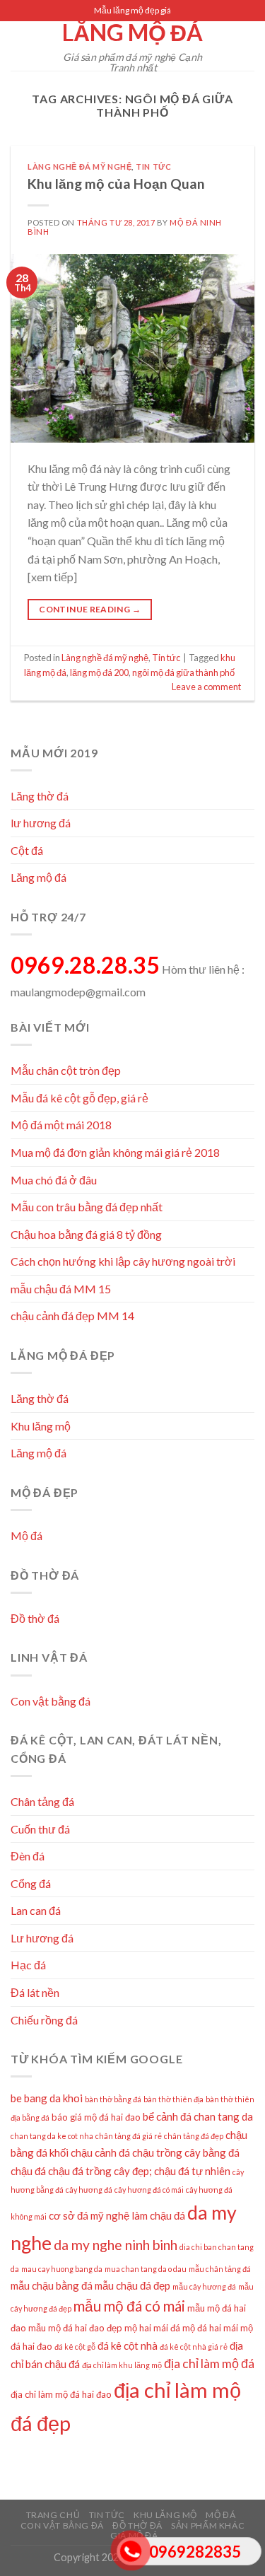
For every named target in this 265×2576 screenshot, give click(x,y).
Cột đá (27, 850)
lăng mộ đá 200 (99, 672)
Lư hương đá (42, 1938)
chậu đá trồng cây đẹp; (100, 2171)
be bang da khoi (47, 2098)
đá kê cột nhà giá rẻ (194, 2347)
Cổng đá (31, 1883)
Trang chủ (53, 2515)
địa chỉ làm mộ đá (209, 2364)
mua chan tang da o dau (146, 2269)
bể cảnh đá (167, 2116)
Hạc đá (28, 1965)
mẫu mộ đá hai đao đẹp (75, 2328)
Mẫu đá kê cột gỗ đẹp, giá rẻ (79, 1098)
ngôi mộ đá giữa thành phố (183, 672)
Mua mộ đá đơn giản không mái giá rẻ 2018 (115, 1152)
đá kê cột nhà (128, 2345)
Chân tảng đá (42, 1801)
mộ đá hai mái (210, 2328)
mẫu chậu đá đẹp (132, 2285)
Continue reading (90, 609)
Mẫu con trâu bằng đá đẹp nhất (87, 1207)
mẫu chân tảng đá (220, 2269)
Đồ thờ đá (35, 1618)
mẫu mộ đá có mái (129, 2306)
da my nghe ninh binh (116, 2245)
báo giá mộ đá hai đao (96, 2117)
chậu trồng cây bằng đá (186, 2152)
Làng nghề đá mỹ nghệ (79, 167)
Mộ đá (26, 1535)
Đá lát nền (35, 1992)
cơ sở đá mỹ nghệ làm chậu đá (117, 2215)
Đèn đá (28, 1856)
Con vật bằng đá (51, 1701)
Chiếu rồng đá (44, 2020)
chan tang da (223, 2116)
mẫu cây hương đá (204, 2286)
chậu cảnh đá (100, 2152)
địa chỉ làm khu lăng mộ (122, 2365)
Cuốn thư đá (40, 1829)
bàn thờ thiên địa (173, 2099)
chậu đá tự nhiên (192, 2171)
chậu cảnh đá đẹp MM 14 (72, 1316)
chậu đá (28, 2171)
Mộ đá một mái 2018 (61, 1125)
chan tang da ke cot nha (52, 2136)
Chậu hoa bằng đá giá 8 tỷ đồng (86, 1234)
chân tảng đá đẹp (194, 2136)
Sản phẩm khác (208, 2525)
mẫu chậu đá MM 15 (61, 1289)
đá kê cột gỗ (75, 2347)
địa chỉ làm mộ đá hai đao (61, 2394)
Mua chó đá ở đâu (54, 1180)
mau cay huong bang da (62, 2269)
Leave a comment (206, 687)
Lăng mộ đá (132, 33)
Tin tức (153, 167)
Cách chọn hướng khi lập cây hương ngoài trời (123, 1261)
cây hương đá (89, 2190)
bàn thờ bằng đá (113, 2099)
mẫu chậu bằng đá (52, 2285)
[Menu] (19, 46)
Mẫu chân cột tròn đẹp (66, 1070)
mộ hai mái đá (152, 2328)
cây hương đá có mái (149, 2190)
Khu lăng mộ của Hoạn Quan (116, 183)
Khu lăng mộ (41, 1426)
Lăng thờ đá (40, 796)
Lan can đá (36, 1910)
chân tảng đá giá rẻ (129, 2136)
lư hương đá (41, 823)
